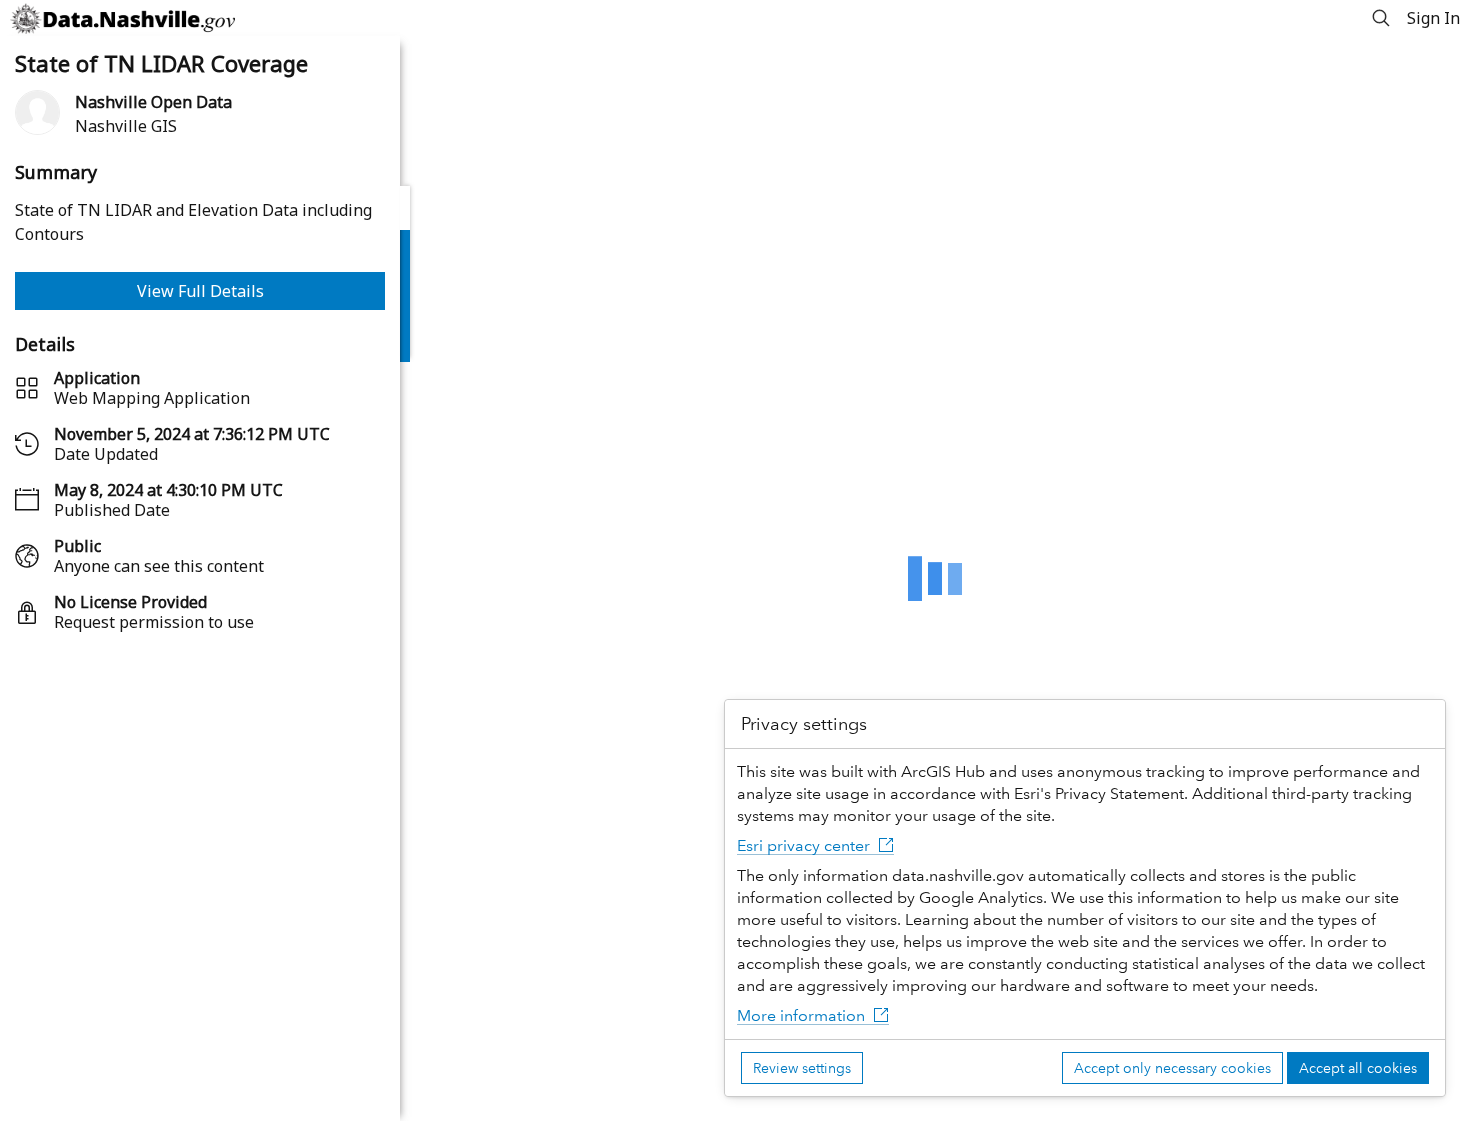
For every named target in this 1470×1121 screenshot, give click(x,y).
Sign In (1433, 18)
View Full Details (200, 291)
